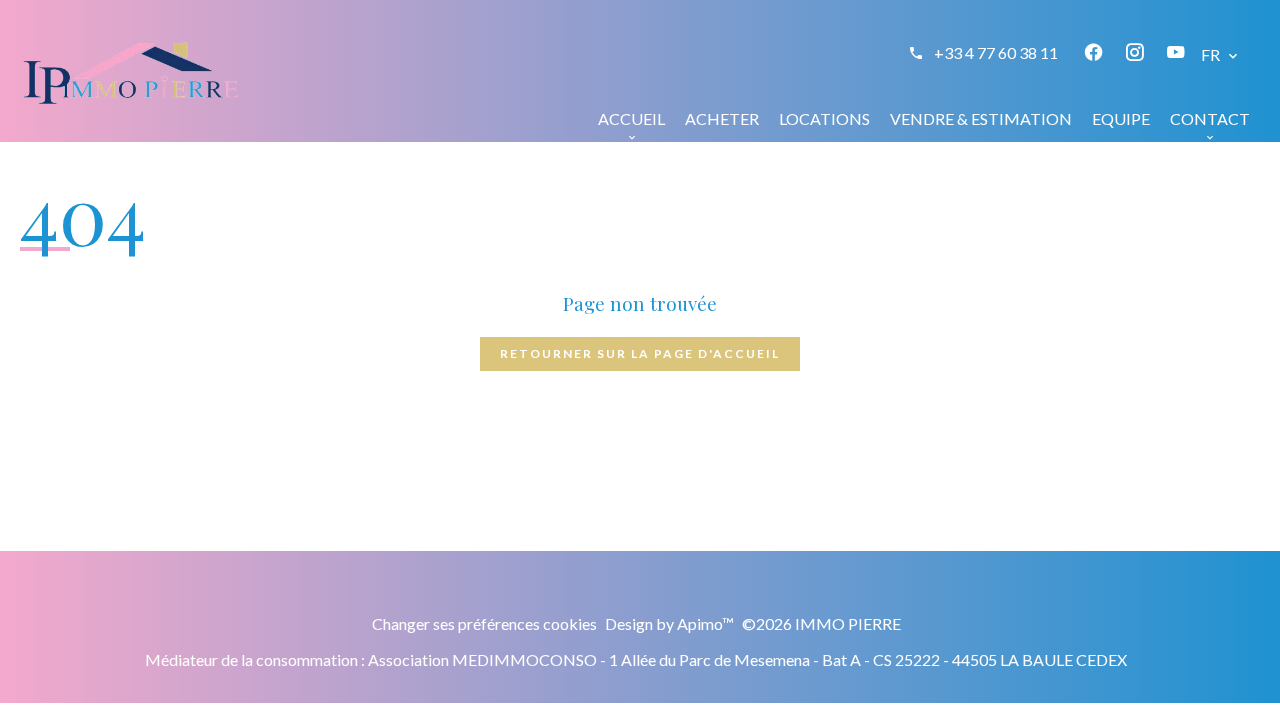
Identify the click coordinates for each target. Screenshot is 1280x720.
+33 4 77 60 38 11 (996, 52)
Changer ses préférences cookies (484, 623)
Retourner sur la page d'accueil (640, 353)
